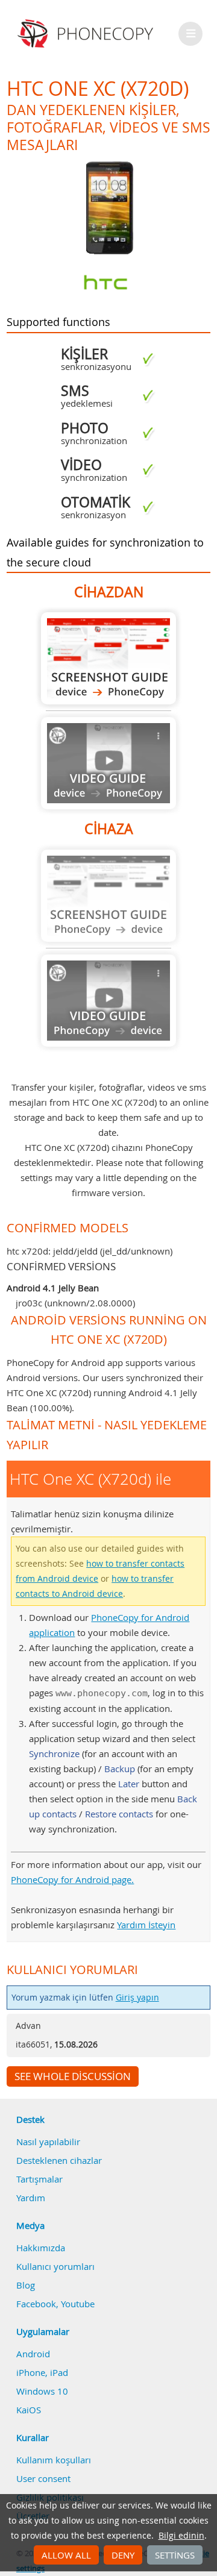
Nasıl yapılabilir (48, 2142)
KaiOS (29, 2410)
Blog (26, 2285)
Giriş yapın (137, 1998)
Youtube (78, 2304)
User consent (43, 2478)
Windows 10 (42, 2391)
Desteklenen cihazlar (59, 2160)
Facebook (36, 2304)
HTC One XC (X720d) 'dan (108, 658)
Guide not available (108, 763)
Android (33, 2354)
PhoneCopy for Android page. (72, 1879)
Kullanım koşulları (54, 2460)
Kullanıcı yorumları (55, 2266)
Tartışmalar (39, 2179)
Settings (175, 2555)
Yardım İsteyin (146, 1925)
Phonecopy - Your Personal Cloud (87, 34)
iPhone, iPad (42, 2372)
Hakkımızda (41, 2248)
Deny (123, 2555)
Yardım (31, 2198)
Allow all (66, 2555)
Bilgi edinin (181, 2536)
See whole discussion (73, 2076)
